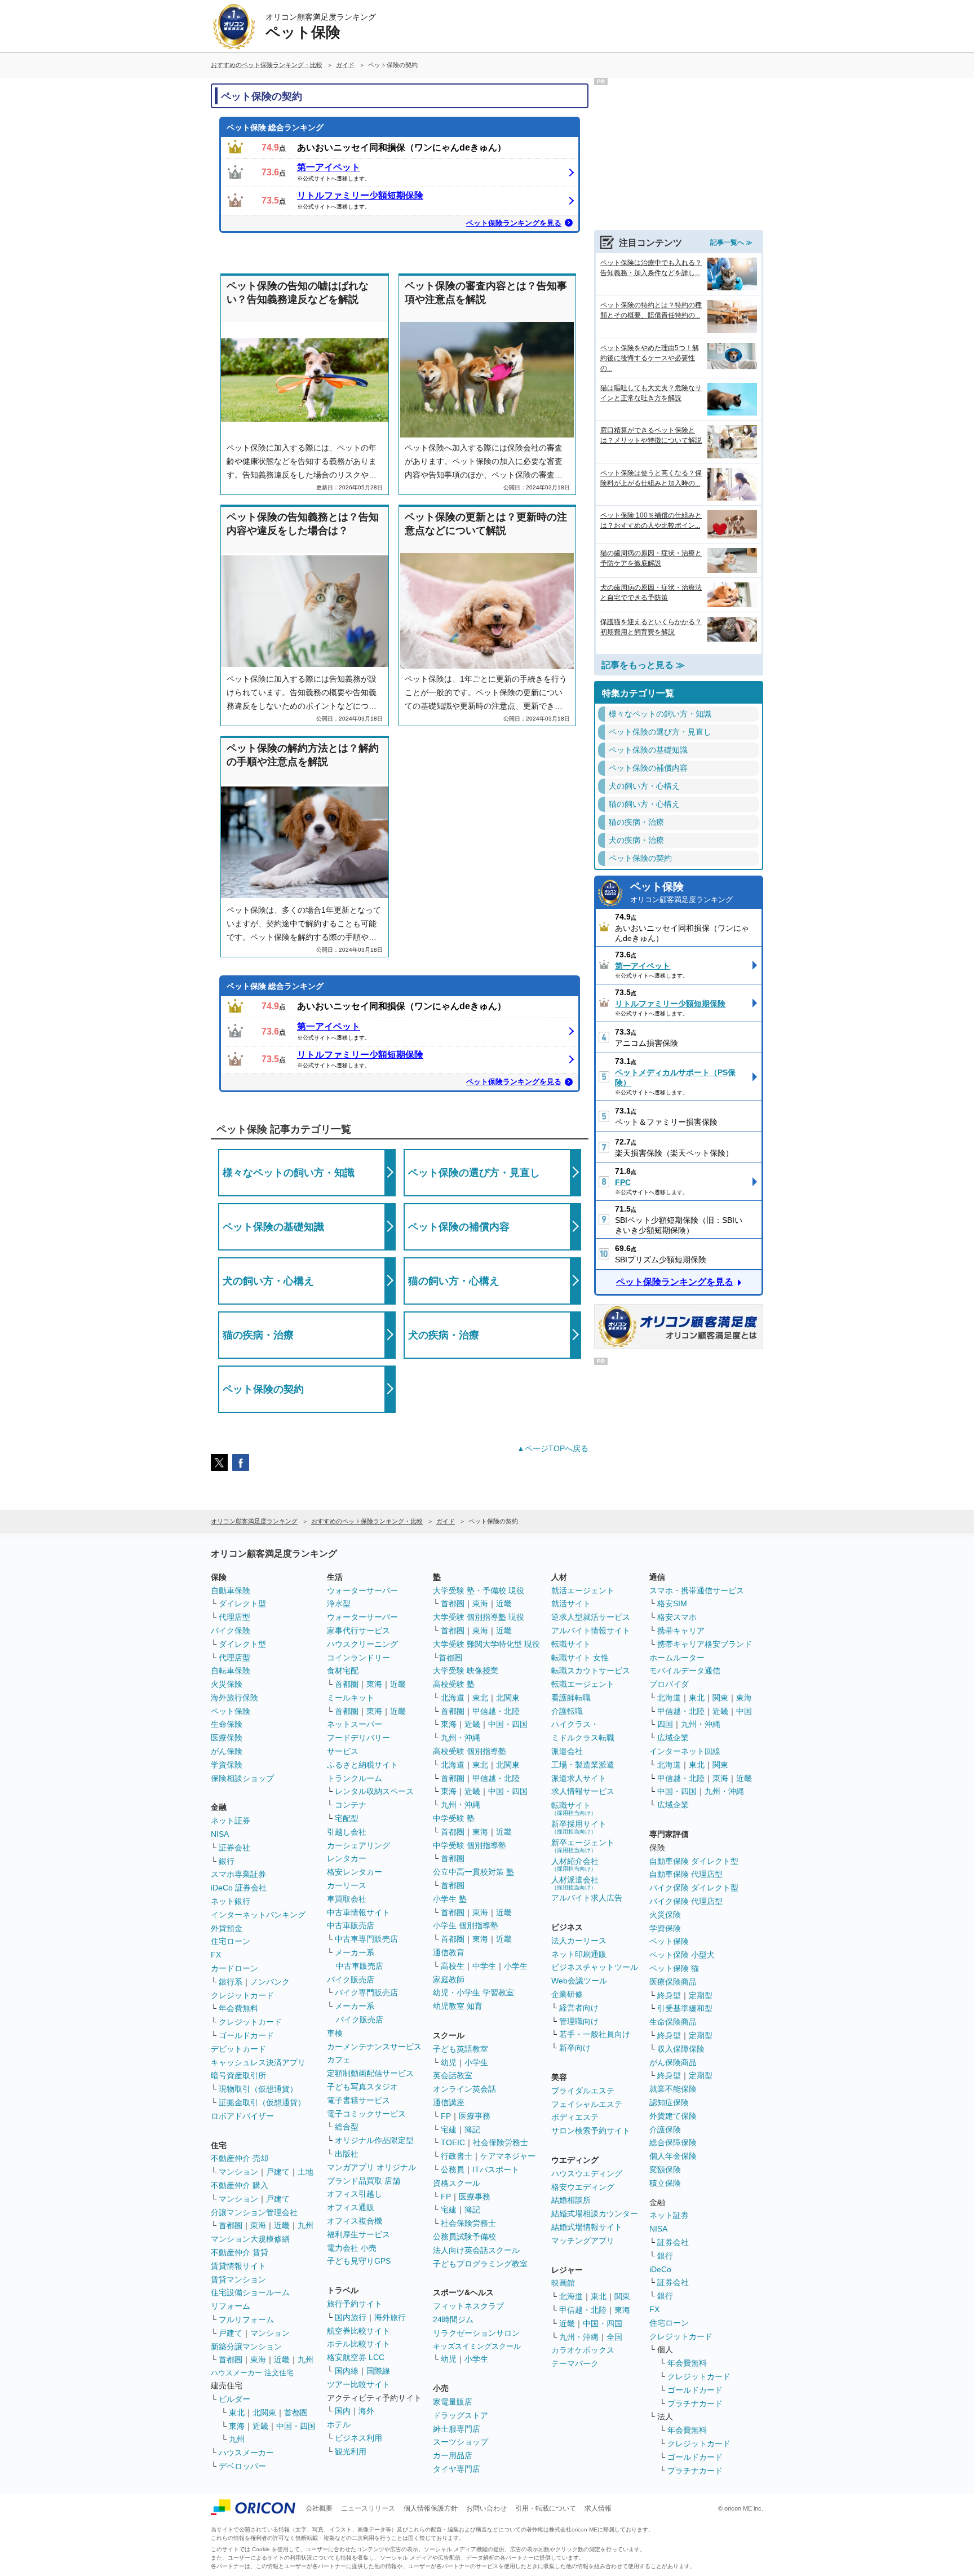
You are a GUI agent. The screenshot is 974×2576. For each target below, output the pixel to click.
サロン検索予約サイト (591, 2131)
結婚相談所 (571, 2200)
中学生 (484, 1966)
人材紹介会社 (575, 1864)
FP (446, 2116)
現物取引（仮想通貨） (258, 2089)
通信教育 (449, 1952)
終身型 (669, 1995)
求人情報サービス (583, 1791)
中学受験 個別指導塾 (470, 1845)
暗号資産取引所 (238, 2075)
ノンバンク (270, 1982)
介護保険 (665, 2129)
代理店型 (234, 1617)
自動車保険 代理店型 (686, 1874)
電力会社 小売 (352, 2248)
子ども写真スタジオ (362, 2087)
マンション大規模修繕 (250, 2239)
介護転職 (567, 1711)
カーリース (347, 1885)
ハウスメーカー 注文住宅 (252, 2373)
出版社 (347, 2154)
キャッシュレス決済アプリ (258, 2062)
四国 (665, 1724)
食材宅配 (343, 1671)
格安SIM (672, 1603)
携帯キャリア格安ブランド (705, 1644)
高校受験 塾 (454, 1684)
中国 (744, 1711)
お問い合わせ (486, 2508)
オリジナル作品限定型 (374, 2140)
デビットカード (238, 2049)
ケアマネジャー (508, 2156)
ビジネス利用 (358, 2438)
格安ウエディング (583, 2187)
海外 (366, 2411)
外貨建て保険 (673, 2116)
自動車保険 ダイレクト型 (694, 1861)
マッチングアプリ (583, 2241)
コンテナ (351, 1805)
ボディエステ (575, 2117)
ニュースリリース (368, 2508)
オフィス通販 (351, 2207)
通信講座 (449, 2102)
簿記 (472, 2129)
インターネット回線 (685, 1751)
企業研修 (567, 1994)
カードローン (234, 1968)
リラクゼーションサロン (476, 2333)
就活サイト (571, 1603)
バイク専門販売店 (366, 1992)
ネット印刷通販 (579, 1954)
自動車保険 (231, 1590)
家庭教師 (449, 1980)
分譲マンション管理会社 (254, 2212)
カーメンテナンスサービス (374, 2047)
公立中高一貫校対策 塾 (473, 1872)
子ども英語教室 (461, 2049)
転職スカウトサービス (591, 1671)
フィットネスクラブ (468, 2306)
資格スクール (457, 2183)
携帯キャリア (681, 1631)
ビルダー (234, 2399)
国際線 (378, 2371)
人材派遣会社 (575, 1883)
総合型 (347, 2127)
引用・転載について (546, 2508)
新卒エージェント (583, 1846)
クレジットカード (242, 1995)
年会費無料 (238, 2008)
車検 (335, 2033)
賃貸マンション (238, 2279)
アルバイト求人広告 (587, 1898)
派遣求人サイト (579, 1778)
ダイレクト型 (242, 1603)
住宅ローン (231, 1941)
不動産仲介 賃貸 (240, 2252)
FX (216, 1955)
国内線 (347, 2371)
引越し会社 (347, 1832)
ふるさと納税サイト (362, 1765)
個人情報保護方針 (431, 2508)
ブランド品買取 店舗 (364, 2181)
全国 (614, 2337)
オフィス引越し (355, 2194)
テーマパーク (575, 2363)
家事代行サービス (358, 1631)
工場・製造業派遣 (583, 1765)
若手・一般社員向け (595, 2034)
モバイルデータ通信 (685, 1671)
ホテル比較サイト (358, 2344)
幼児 (449, 2062)
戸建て (278, 2172)
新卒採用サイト (579, 1827)
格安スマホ (677, 1617)
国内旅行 (351, 2317)
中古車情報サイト (358, 1912)
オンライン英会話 (464, 2089)
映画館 (563, 2283)
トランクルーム (355, 1778)
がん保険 (227, 1751)
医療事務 (475, 2116)
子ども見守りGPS (359, 2261)
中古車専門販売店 (366, 1939)
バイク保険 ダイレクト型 (694, 1888)
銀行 (227, 1861)
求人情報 (598, 2508)
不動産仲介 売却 (240, 2158)
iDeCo (660, 2269)
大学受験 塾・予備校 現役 (479, 1590)
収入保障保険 (681, 2049)
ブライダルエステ (583, 2091)
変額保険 (665, 2170)
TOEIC (453, 2142)
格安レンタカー (355, 1872)
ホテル (339, 2424)
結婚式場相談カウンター (595, 2213)
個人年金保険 (673, 2156)
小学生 (516, 1966)
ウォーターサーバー (362, 1590)
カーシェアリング (358, 1845)
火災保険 (227, 1684)
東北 (237, 2412)
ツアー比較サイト (358, 2384)
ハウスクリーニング (362, 1644)
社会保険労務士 (501, 2142)
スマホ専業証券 (238, 1874)
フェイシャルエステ (587, 2104)
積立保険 (665, 2183)
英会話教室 (453, 2075)
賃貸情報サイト (238, 2266)
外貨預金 (227, 1928)
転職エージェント (583, 1684)
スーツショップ (461, 2442)
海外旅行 (390, 2317)
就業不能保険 (673, 2089)
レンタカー (347, 1858)
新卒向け (575, 2048)
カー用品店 (453, 2455)
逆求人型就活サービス (591, 1617)
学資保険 (227, 1765)
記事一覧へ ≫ (731, 242)
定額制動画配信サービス (370, 2073)
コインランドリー (358, 1658)
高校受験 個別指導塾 (470, 1751)
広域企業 (673, 1738)
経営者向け (579, 2008)
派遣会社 (567, 1751)
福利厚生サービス (358, 2234)
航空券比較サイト (358, 2331)
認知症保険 (669, 2102)
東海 (258, 2225)
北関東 (264, 2412)
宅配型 (347, 1818)
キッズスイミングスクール (477, 2346)
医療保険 (227, 1738)
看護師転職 (571, 1698)
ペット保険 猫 (674, 1968)
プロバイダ (669, 1684)
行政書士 (457, 2156)
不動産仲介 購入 (240, 2185)
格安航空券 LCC (356, 2357)
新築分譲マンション (246, 2347)
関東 (622, 2296)
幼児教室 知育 (458, 2006)
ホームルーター (677, 1658)
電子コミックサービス (366, 2114)
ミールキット (351, 1698)
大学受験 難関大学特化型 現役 (486, 1644)
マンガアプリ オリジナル (371, 2167)
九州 (306, 2225)
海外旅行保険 (234, 1698)
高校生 (453, 1966)
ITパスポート (496, 2170)
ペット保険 (681, 892)
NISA (220, 1834)
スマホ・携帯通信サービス (697, 1590)
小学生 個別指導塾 (466, 1925)
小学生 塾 (450, 1899)
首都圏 (231, 2225)
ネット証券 (231, 1821)
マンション (238, 2172)
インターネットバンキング (258, 1915)
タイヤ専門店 (457, 2469)
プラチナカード (695, 2403)
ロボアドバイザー (242, 2116)
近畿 (282, 2225)
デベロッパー (242, 2466)
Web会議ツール (579, 1981)
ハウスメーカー (246, 2453)
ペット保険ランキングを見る (514, 223)
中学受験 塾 (454, 1818)
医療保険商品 (673, 1982)
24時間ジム (453, 2319)
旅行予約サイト (355, 2304)
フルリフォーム (246, 2319)
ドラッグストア (461, 2415)
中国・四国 (296, 2426)
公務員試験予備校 (464, 2237)
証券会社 (234, 1848)
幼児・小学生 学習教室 (473, 1992)
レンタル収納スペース (374, 1791)
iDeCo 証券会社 (239, 1888)
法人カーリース (579, 1941)
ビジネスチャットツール (595, 1967)
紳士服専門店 (457, 2429)
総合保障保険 (673, 2142)
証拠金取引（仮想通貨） (262, 2102)
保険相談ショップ (242, 1778)
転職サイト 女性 (580, 1658)
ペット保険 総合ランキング (275, 127)
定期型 (701, 1995)
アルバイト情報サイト (591, 1631)
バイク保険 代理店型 (686, 1901)
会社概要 (319, 2508)
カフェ (339, 2060)
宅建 (449, 2129)
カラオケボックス (583, 2350)
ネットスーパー (355, 1724)
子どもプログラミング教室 (480, 2264)
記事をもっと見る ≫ (643, 665)
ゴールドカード (246, 2035)
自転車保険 (231, 1671)
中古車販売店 (351, 1925)
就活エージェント (583, 1590)
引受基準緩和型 (685, 2008)
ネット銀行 (231, 1901)
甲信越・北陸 (496, 1711)
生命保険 (227, 1724)
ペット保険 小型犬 (682, 1955)
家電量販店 (453, 2402)
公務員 (453, 2170)
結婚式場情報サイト (587, 2227)
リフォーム (231, 2306)
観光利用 (351, 2451)
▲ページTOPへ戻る (553, 1448)
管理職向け (579, 2021)
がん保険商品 (673, 2062)
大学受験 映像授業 (466, 1671)
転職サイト (571, 1644)
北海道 (453, 1698)
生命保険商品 (673, 2022)
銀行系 (231, 1982)
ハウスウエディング (587, 2173)
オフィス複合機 (355, 2221)
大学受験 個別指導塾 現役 (479, 1617)
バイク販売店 (351, 1980)
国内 (343, 2411)
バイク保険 (231, 1631)
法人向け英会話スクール (476, 2250)
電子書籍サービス (358, 2100)
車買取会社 (347, 1899)
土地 (306, 2172)
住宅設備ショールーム (250, 2292)
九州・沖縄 (461, 1738)
